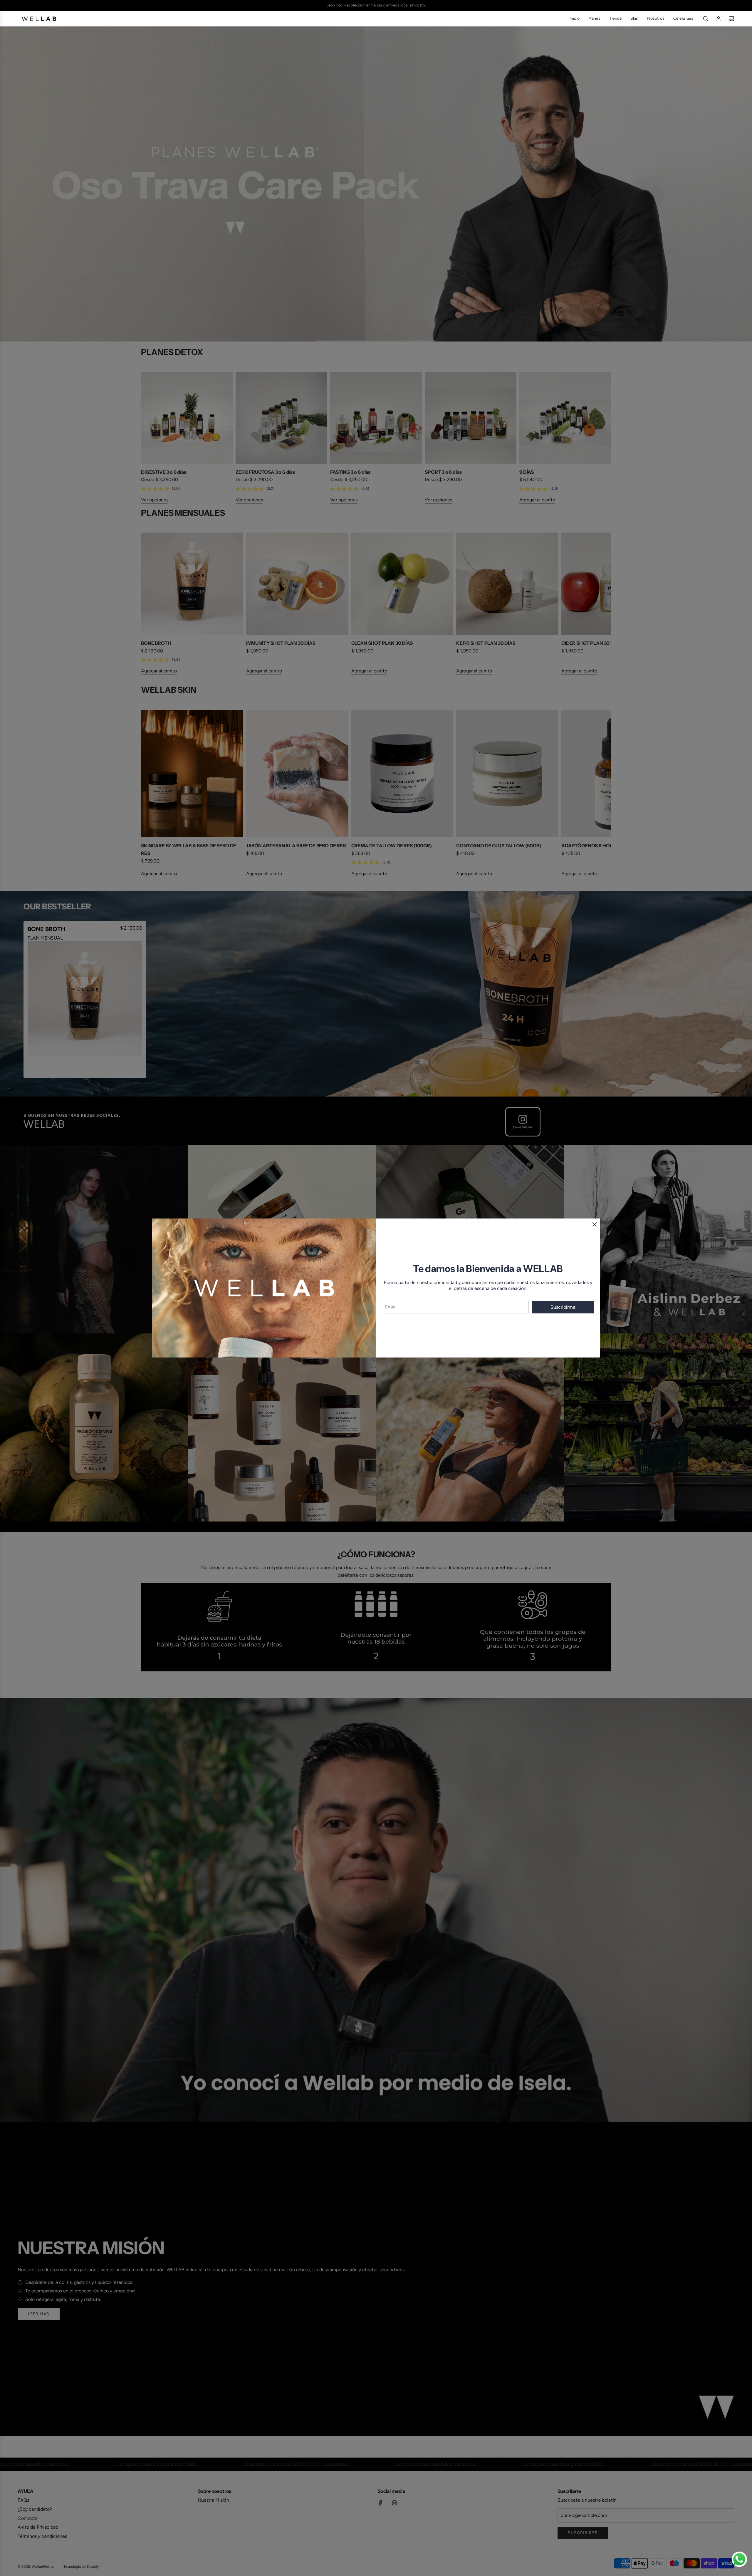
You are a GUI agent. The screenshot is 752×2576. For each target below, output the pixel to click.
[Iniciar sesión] (719, 19)
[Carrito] (731, 19)
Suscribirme (563, 1307)
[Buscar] (706, 19)
